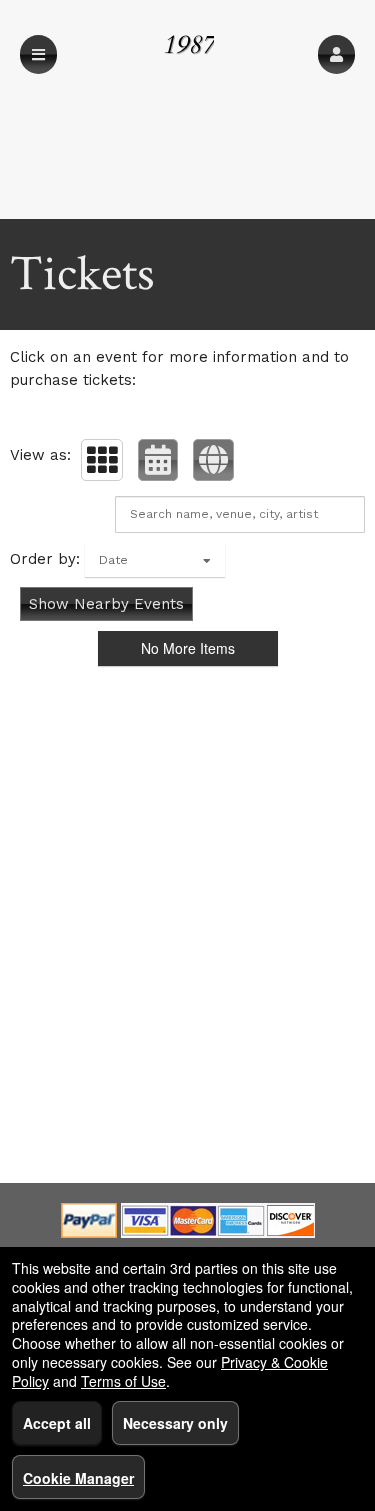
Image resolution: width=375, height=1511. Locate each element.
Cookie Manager (78, 1478)
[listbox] (155, 560)
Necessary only (175, 1423)
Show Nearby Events (106, 604)
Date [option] (113, 560)
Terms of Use (123, 1381)
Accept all (57, 1423)
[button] (336, 54)
